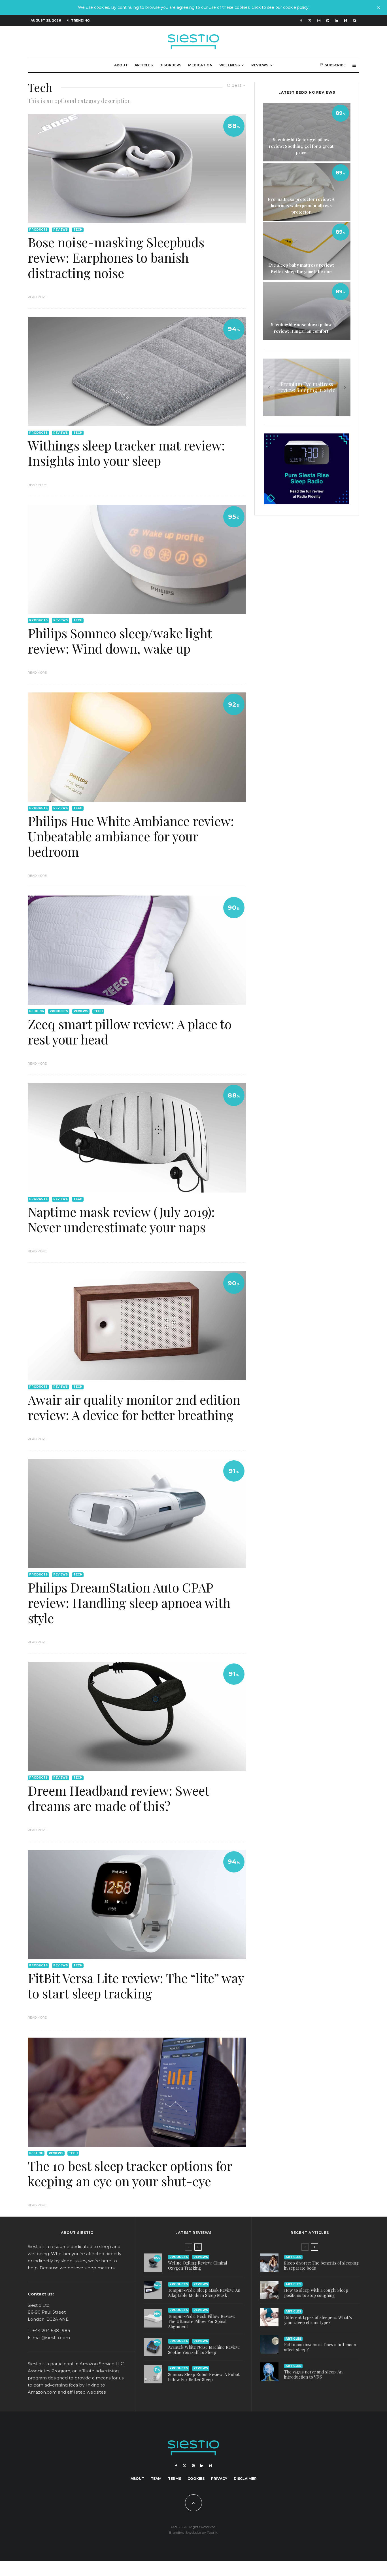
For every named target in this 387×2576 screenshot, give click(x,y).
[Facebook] (301, 21)
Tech (78, 230)
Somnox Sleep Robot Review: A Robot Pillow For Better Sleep (204, 2377)
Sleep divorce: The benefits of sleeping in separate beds (321, 2265)
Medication (200, 65)
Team (156, 2479)
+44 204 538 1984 (51, 2330)
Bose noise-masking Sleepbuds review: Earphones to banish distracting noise (116, 257)
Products (38, 230)
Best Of (36, 2153)
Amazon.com (42, 2392)
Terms (175, 2479)
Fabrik (212, 2532)
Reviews (260, 65)
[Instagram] (319, 21)
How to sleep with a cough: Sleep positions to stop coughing (316, 2293)
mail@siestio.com (51, 2338)
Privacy (219, 2479)
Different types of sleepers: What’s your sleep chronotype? (318, 2320)
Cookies (196, 2479)
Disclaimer (245, 2479)
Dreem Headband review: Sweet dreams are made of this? (118, 1798)
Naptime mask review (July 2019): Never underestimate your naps (121, 1219)
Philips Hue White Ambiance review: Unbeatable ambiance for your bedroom (131, 836)
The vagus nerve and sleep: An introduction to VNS (313, 2374)
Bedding (37, 1011)
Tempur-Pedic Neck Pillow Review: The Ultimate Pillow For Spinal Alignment (202, 2321)
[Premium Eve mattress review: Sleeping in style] (307, 387)
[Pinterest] (328, 21)
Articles (144, 65)
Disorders (170, 65)
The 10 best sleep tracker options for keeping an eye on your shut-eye (130, 2173)
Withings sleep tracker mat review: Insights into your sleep (126, 453)
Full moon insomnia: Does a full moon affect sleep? (320, 2347)
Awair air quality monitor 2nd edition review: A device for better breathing (134, 1407)
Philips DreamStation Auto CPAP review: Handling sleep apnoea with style (129, 1602)
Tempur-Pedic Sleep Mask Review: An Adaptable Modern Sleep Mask (204, 2293)
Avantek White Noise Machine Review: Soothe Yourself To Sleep (204, 2350)
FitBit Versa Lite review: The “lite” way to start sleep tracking (136, 1985)
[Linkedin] (336, 21)
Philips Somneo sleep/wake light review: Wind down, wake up (120, 641)
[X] (310, 21)
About (121, 65)
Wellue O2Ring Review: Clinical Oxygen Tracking (198, 2265)
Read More (37, 297)
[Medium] (345, 21)
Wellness (229, 65)
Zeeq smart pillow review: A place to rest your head (130, 1031)
